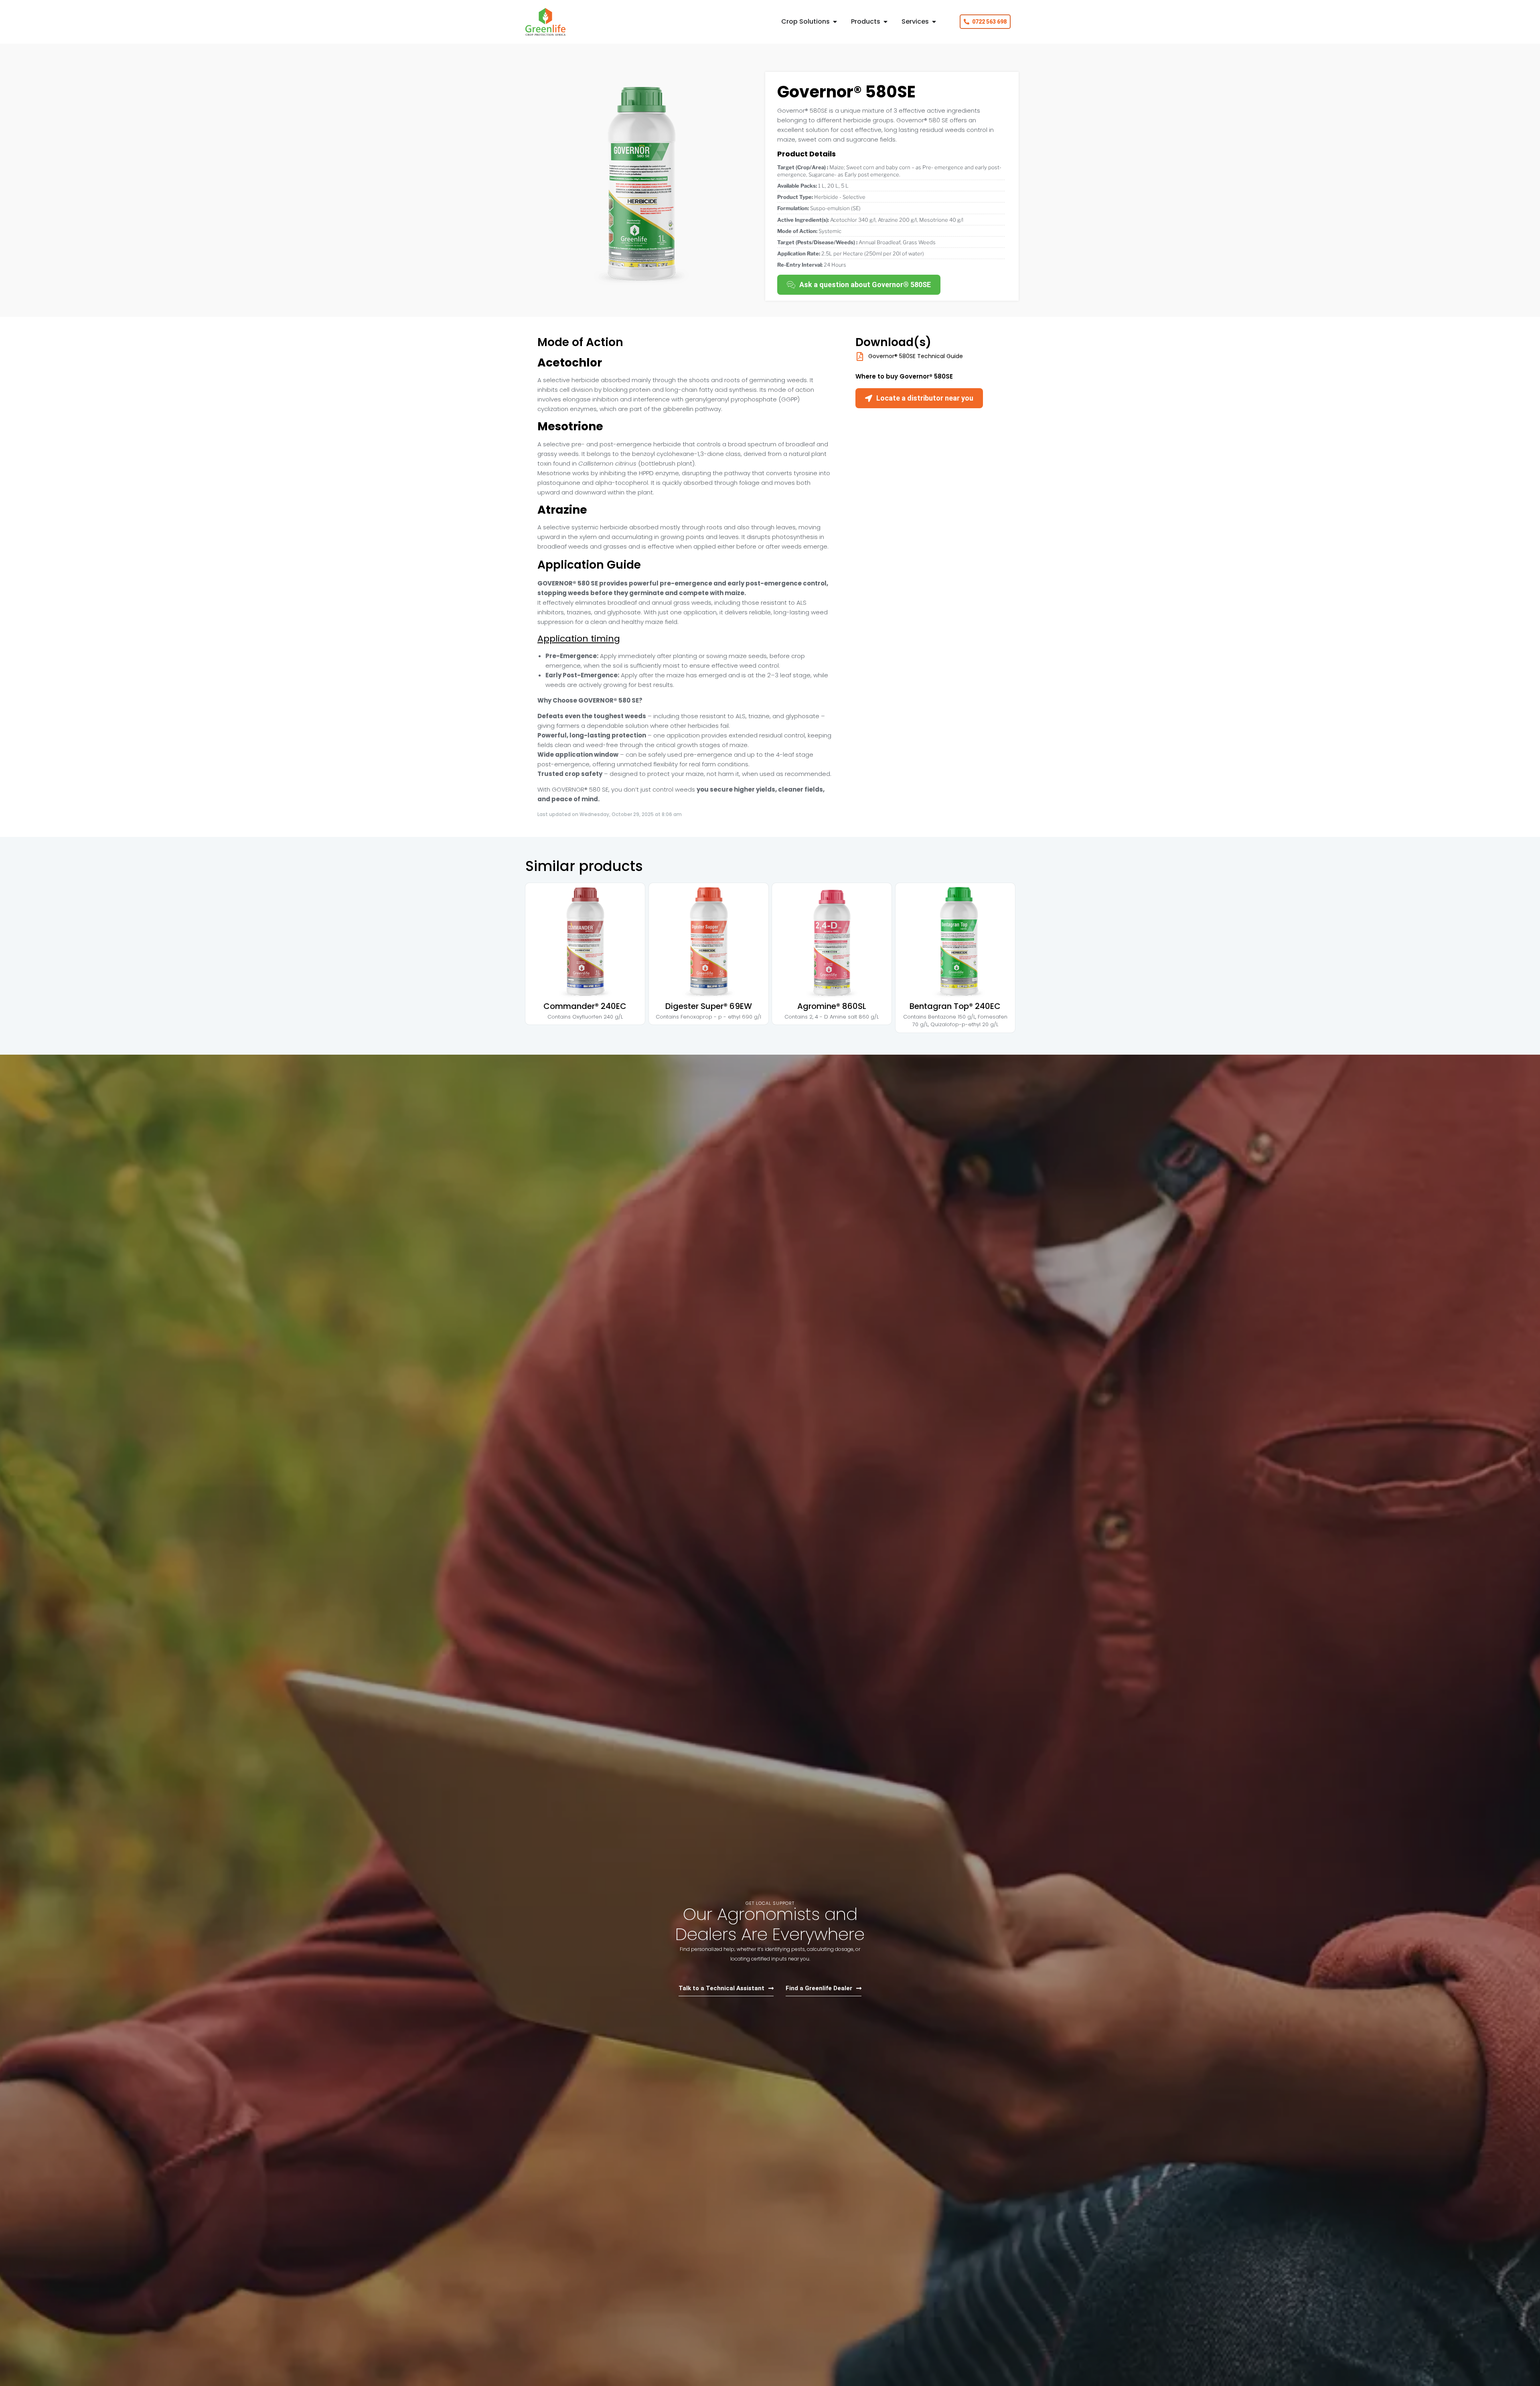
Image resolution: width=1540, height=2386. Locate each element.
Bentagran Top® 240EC (955, 1006)
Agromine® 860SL (832, 1006)
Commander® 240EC (585, 1006)
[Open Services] (934, 22)
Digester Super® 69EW (708, 1006)
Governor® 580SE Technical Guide (916, 356)
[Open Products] (885, 22)
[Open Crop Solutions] (835, 22)
